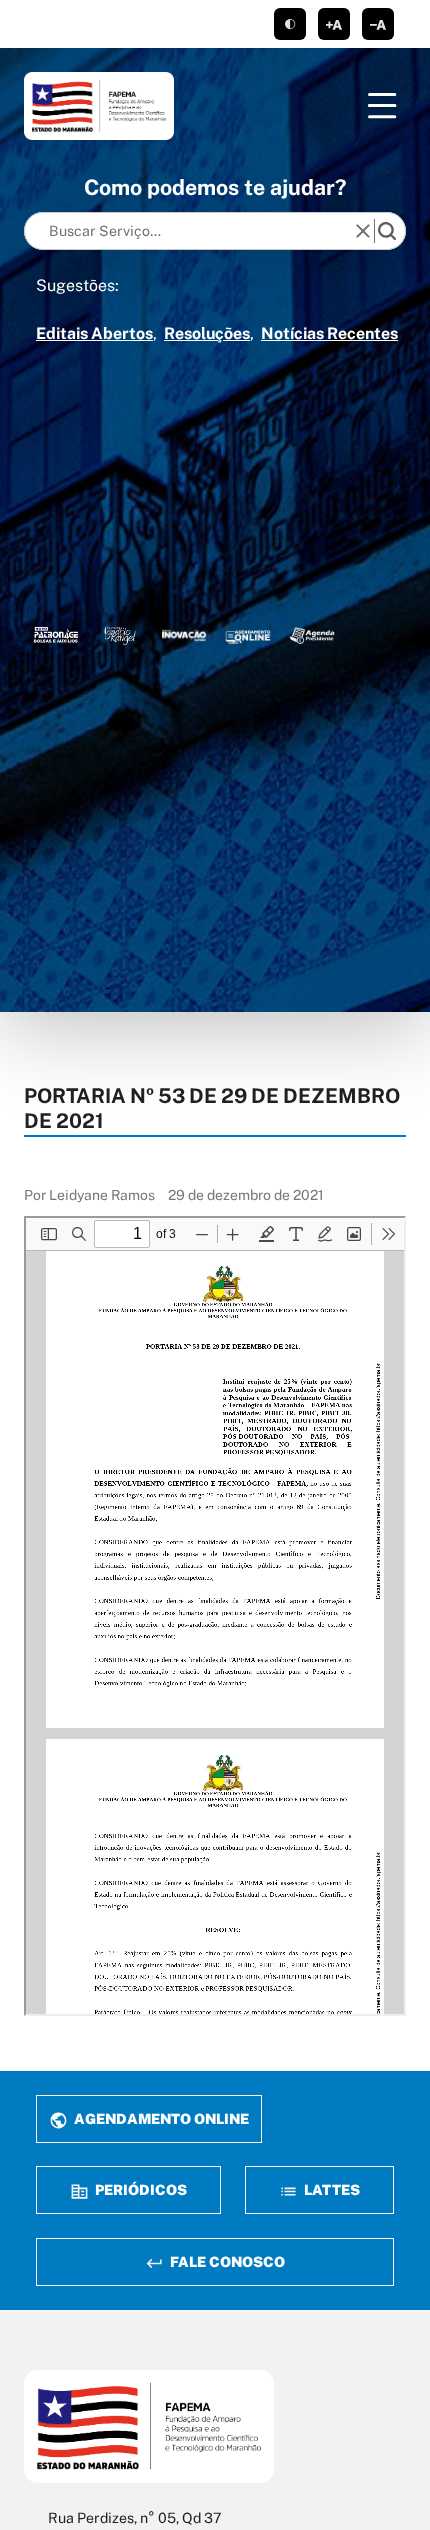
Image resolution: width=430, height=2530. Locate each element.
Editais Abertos (94, 333)
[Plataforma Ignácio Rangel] (120, 635)
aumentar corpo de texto (334, 24)
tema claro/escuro (290, 24)
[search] (387, 231)
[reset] (363, 231)
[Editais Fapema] (248, 635)
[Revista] (184, 635)
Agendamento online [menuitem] (160, 2118)
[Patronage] (56, 635)
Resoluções (207, 333)
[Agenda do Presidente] (312, 635)
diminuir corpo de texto (378, 24)
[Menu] (382, 106)
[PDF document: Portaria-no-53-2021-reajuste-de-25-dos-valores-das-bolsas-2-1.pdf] (215, 1616)
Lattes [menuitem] (330, 2189)
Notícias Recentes (329, 333)
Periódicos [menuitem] (139, 2189)
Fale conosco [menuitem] (226, 2261)
